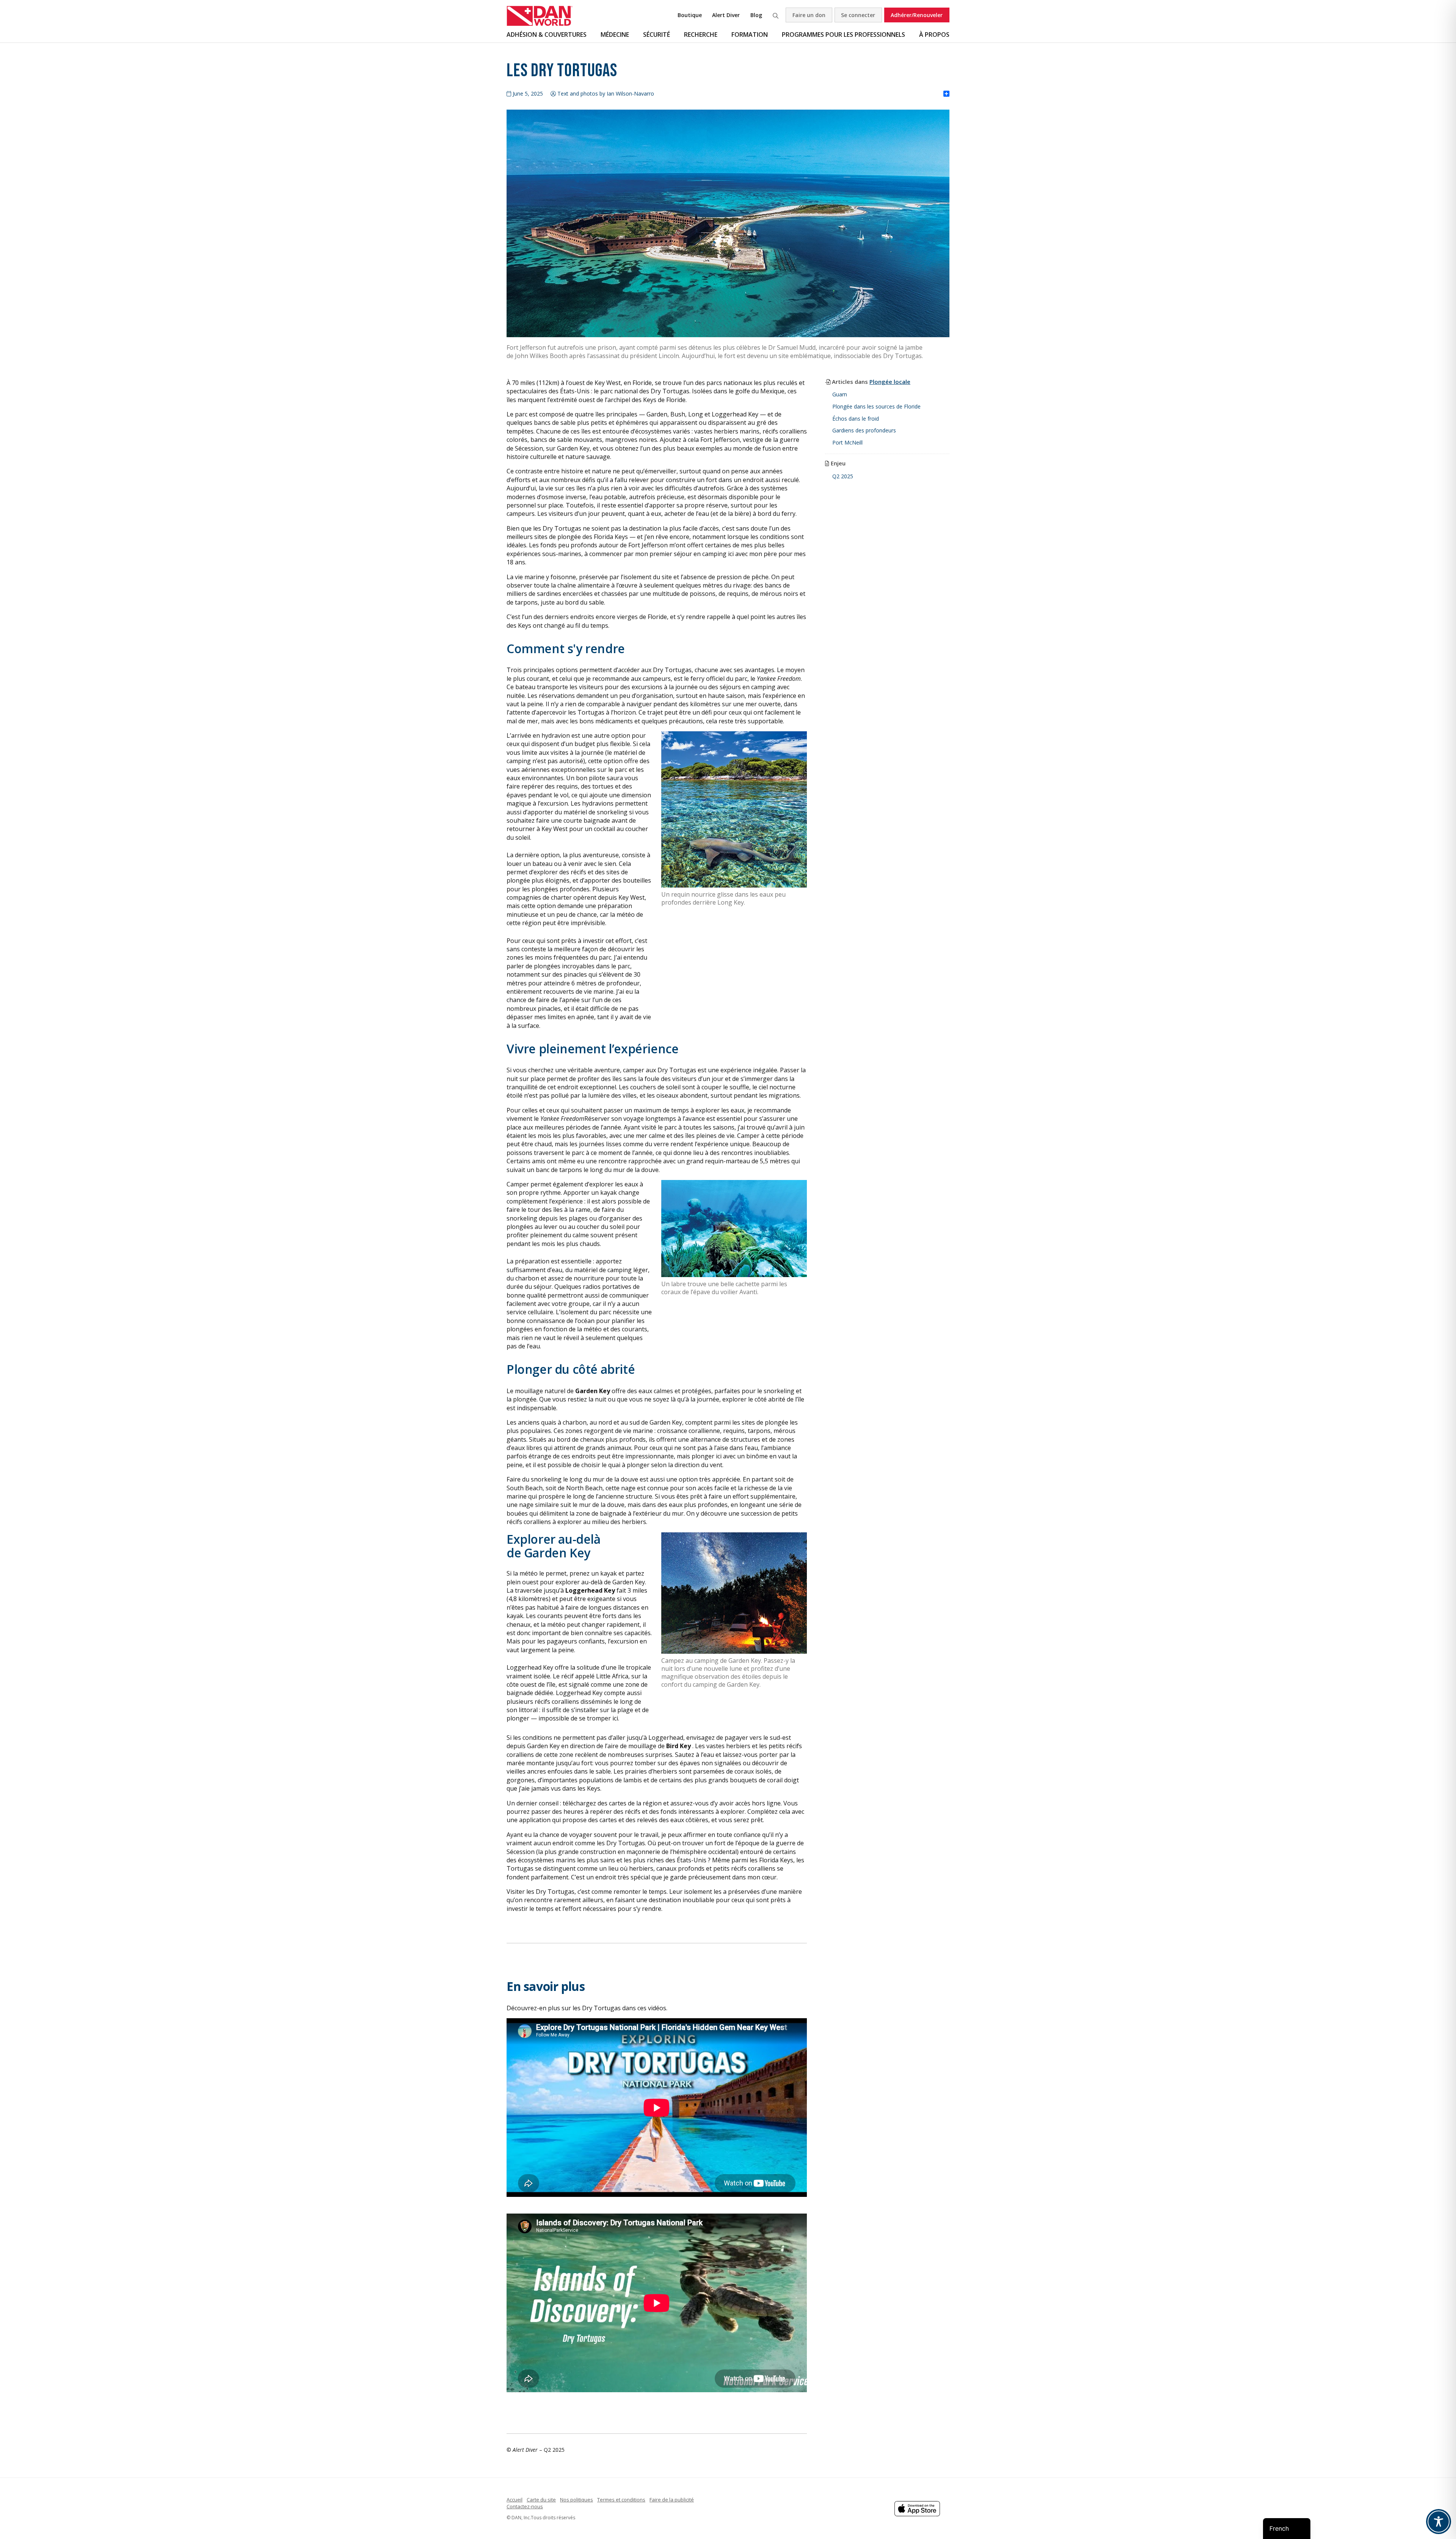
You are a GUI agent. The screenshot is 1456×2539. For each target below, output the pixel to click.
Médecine (615, 35)
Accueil (515, 2500)
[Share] (946, 94)
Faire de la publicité (672, 2500)
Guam (840, 394)
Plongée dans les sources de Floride (876, 406)
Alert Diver (726, 15)
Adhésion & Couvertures (547, 35)
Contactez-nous (525, 2506)
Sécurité (657, 35)
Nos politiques (577, 2500)
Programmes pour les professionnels (843, 35)
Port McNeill (847, 442)
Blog (756, 15)
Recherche (775, 15)
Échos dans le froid (856, 419)
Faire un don (809, 15)
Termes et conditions (621, 2500)
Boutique (690, 15)
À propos (934, 35)
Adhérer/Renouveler (917, 15)
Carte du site (541, 2500)
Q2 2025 (843, 476)
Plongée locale (890, 382)
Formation (750, 35)
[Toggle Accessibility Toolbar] (1439, 2522)
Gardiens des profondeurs (864, 430)
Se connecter (858, 15)
